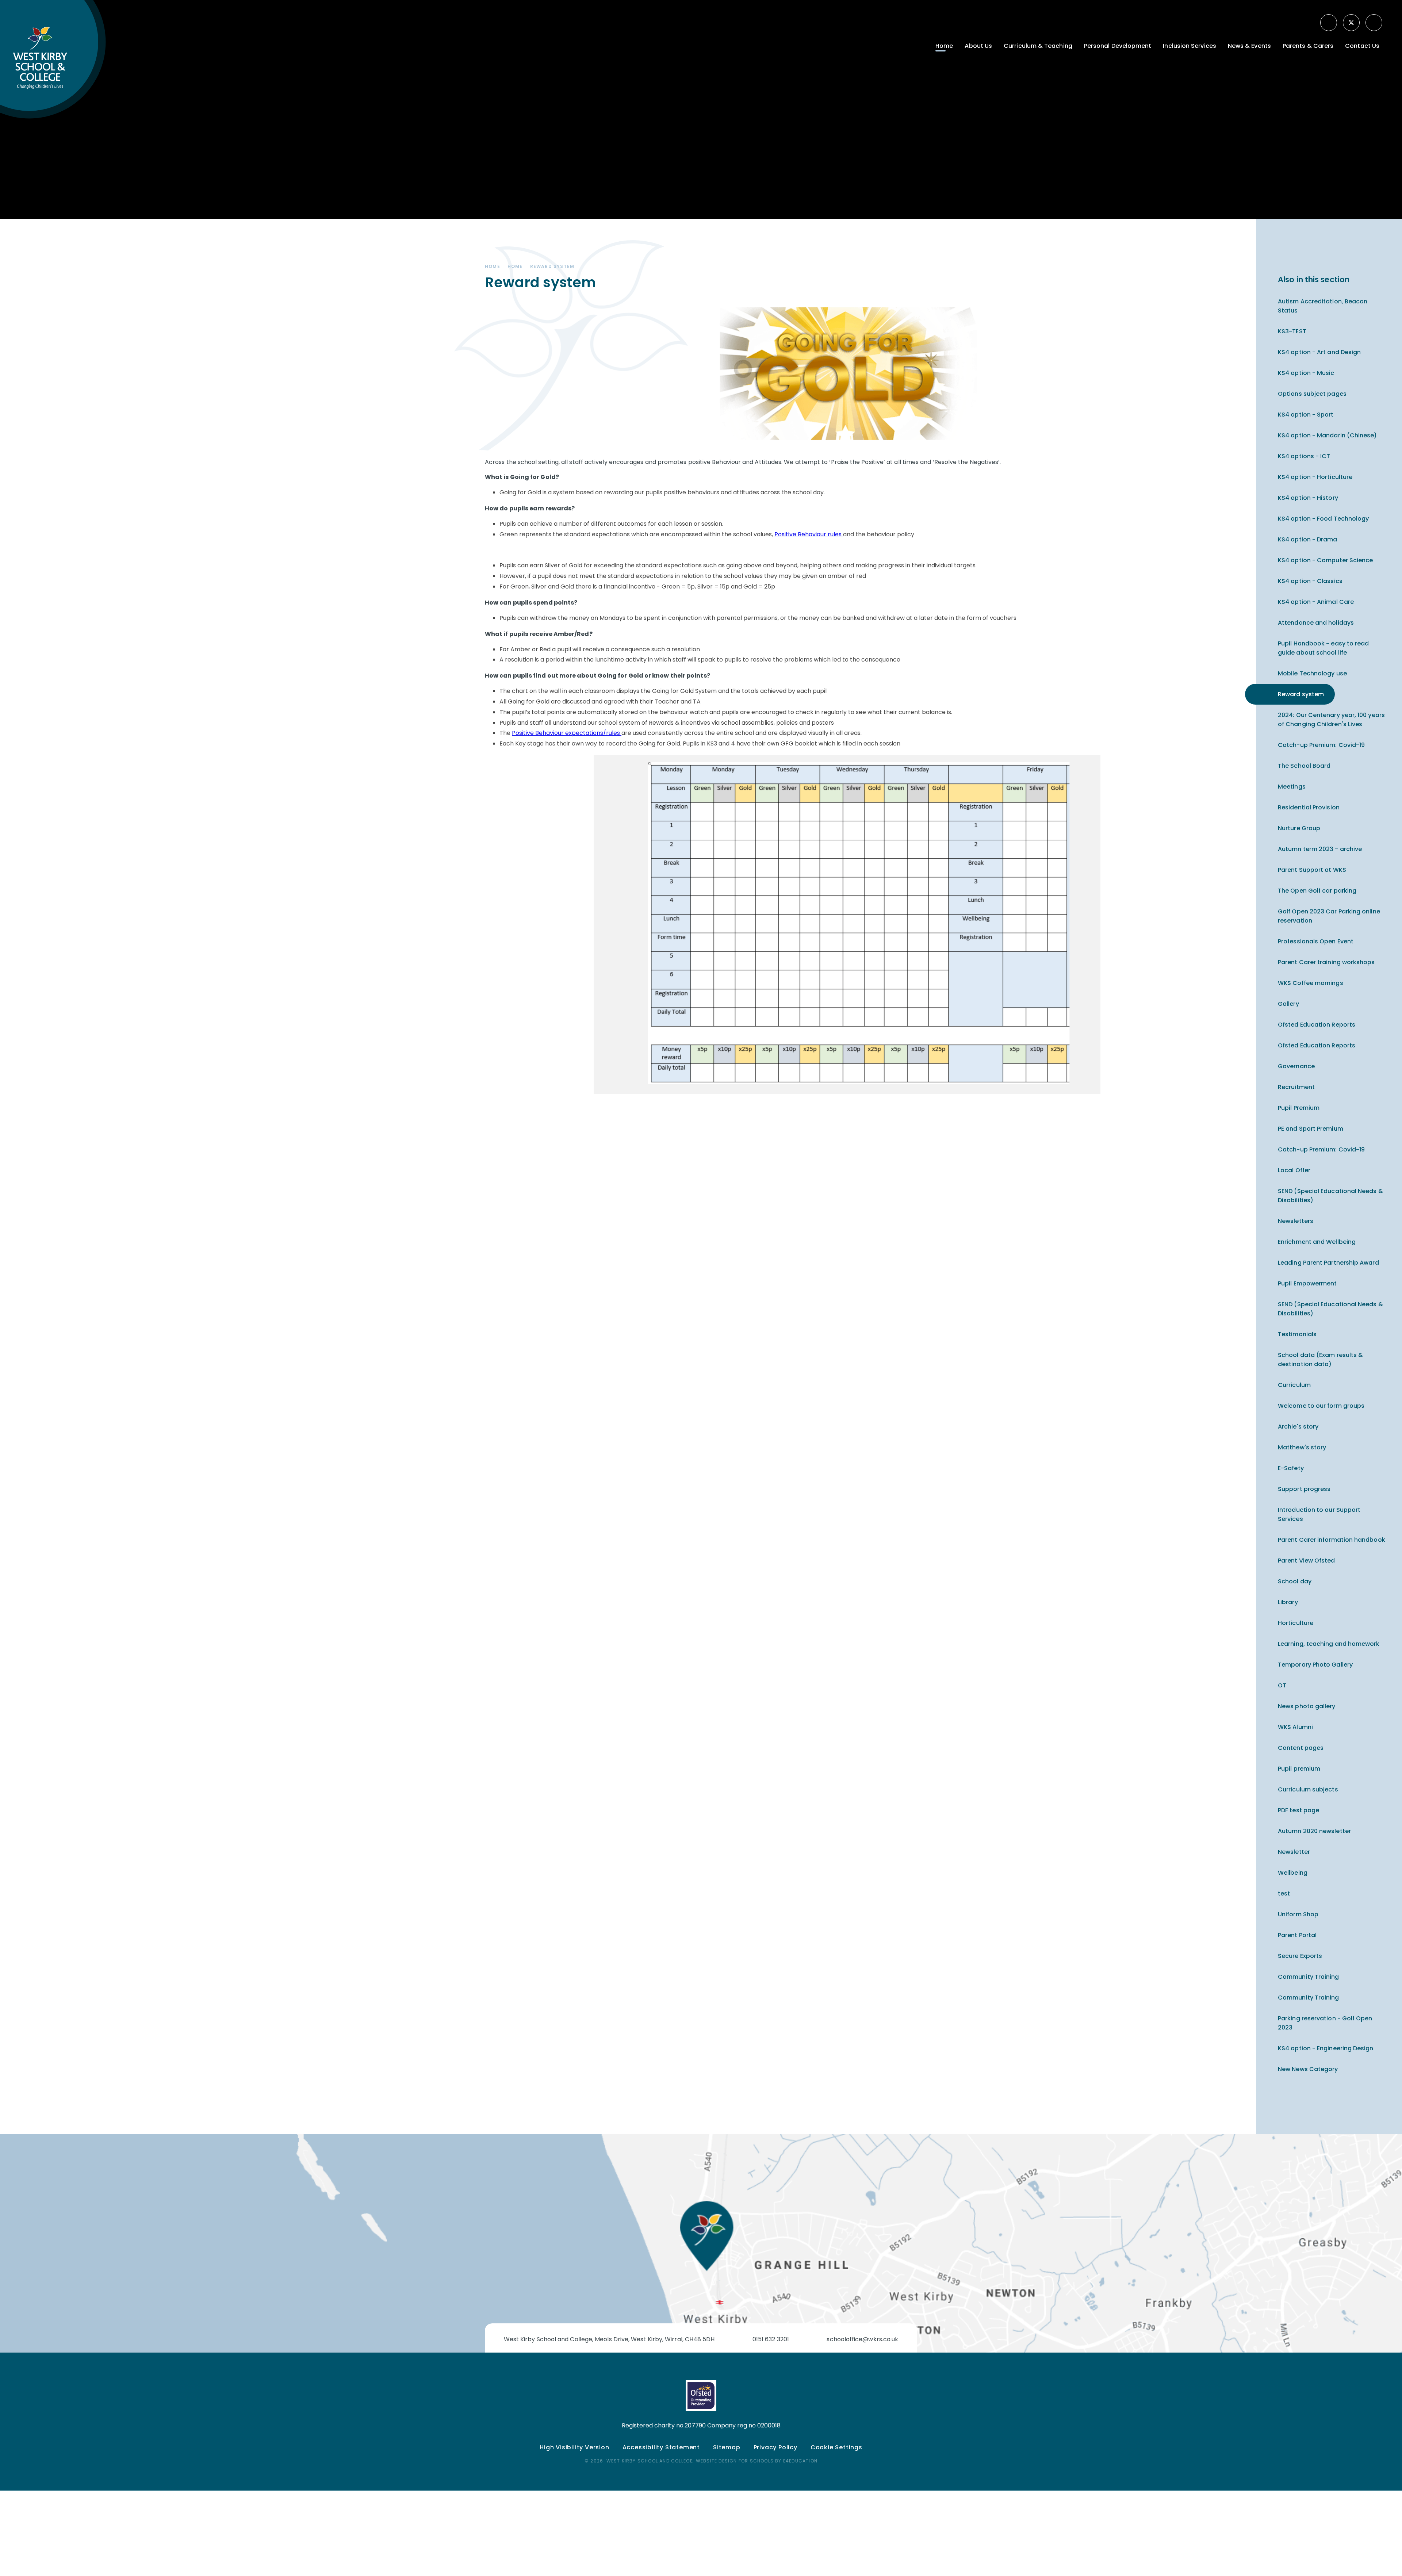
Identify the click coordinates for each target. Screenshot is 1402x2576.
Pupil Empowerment (1307, 1283)
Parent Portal (1297, 1935)
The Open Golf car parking (1317, 891)
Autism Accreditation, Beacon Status (1323, 306)
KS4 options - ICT (1304, 456)
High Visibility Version (574, 2447)
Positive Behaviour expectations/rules (567, 733)
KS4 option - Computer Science (1325, 560)
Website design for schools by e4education (757, 2461)
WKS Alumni (1295, 1727)
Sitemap (727, 2447)
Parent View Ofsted (1306, 1561)
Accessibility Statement (661, 2447)
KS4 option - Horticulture (1315, 477)
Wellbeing (1293, 1873)
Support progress (1304, 1489)
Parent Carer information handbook (1332, 1540)
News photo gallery (1307, 1706)
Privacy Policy (775, 2447)
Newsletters (1296, 1221)
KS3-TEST (1292, 331)
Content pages (1301, 1748)
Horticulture (1296, 1623)
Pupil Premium (1299, 1108)
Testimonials (1297, 1334)
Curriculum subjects (1308, 1789)
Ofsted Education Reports (1317, 1025)
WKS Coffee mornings (1311, 983)
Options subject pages (1312, 394)
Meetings (1292, 787)
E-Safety (1291, 1468)
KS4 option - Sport (1306, 415)
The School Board (1304, 766)
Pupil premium (1299, 1769)
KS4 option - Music (1306, 373)
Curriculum (1294, 1385)
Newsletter (1294, 1852)
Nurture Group (1299, 828)
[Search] (1375, 23)
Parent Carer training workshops (1326, 962)
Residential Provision (1309, 807)
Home (493, 266)
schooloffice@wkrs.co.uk (862, 2339)
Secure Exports (1300, 1956)
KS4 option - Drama (1307, 539)
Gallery (1288, 1004)
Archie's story (1298, 1427)
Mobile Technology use (1312, 673)
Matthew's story (1302, 1447)
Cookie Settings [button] (836, 2447)
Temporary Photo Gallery (1315, 1665)
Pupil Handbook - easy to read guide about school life (1323, 648)
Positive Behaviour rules (809, 534)
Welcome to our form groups (1321, 1406)
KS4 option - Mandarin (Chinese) (1327, 435)
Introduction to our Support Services (1319, 1514)
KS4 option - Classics (1310, 581)
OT (1282, 1685)
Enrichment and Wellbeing (1317, 1242)
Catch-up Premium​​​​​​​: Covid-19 (1321, 745)
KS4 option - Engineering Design (1326, 2048)
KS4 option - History (1308, 498)
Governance (1296, 1066)
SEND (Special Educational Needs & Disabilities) (1330, 1196)
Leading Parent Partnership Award (1328, 1263)
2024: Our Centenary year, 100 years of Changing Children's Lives (1331, 720)
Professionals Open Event (1316, 941)
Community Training (1308, 1977)
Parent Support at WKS (1312, 870)
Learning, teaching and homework (1329, 1644)
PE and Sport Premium (1311, 1129)
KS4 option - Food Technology (1323, 519)
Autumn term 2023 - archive (1320, 849)
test (1284, 1893)
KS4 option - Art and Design (1319, 352)
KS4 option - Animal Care (1316, 602)
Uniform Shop (1298, 1914)
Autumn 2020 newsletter (1314, 1831)
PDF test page (1298, 1810)
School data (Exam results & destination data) (1320, 1360)
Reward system (552, 266)
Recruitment (1296, 1087)
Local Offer (1294, 1170)
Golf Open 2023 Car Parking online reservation (1329, 916)
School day (1295, 1581)
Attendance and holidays (1316, 623)
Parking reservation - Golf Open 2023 (1325, 2023)
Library (1288, 1602)
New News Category (1308, 2069)
